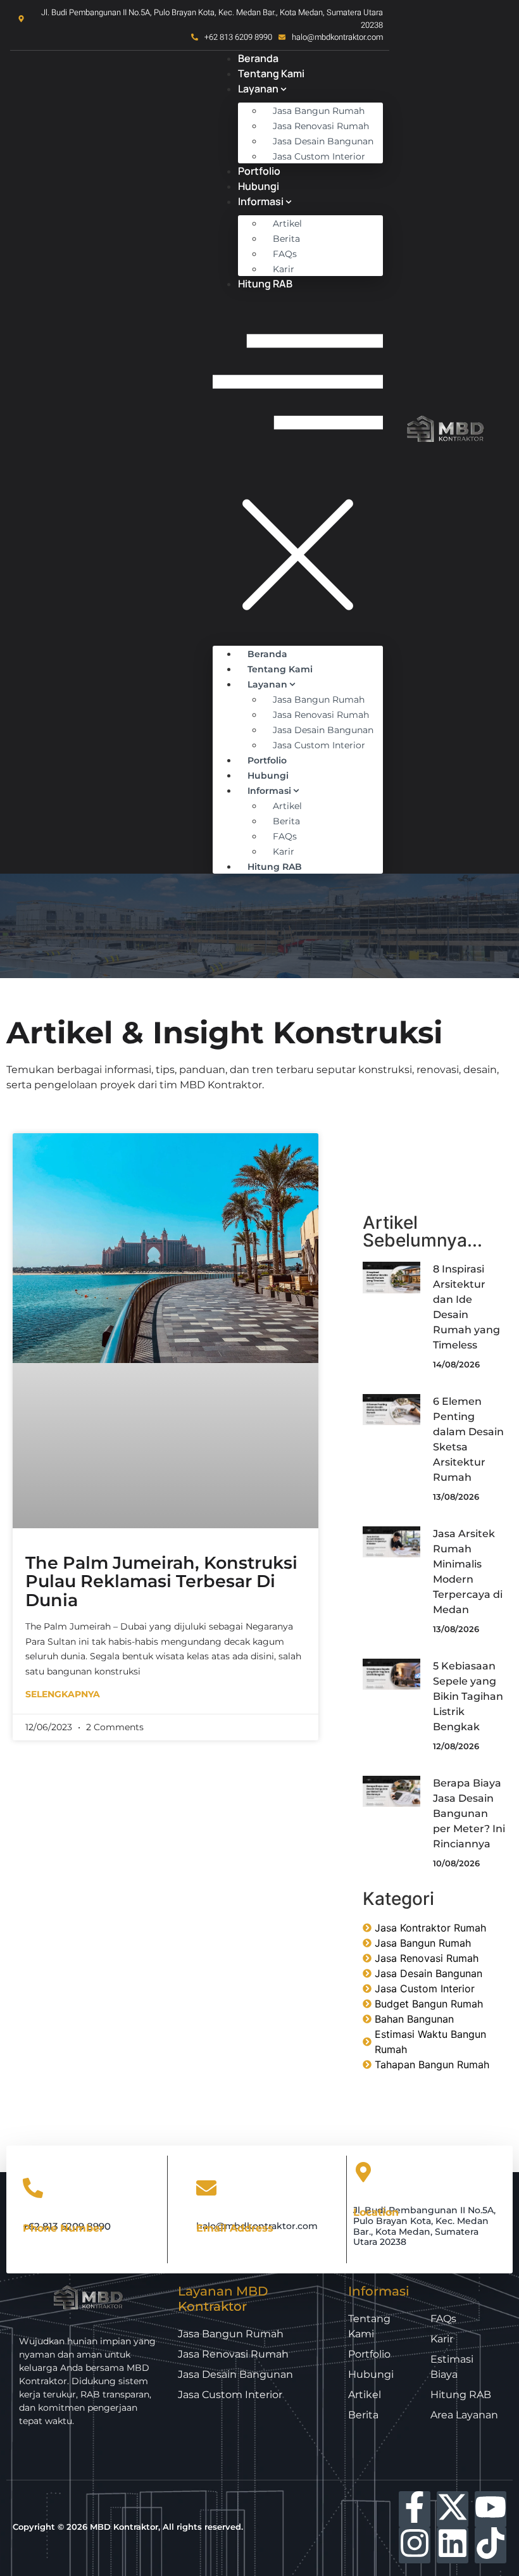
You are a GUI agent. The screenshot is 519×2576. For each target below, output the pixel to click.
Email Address (235, 2227)
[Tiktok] (491, 2545)
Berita (286, 239)
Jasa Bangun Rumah (319, 111)
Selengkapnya (63, 1694)
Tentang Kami (271, 73)
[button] (298, 465)
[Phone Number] (33, 2190)
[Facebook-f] (415, 2509)
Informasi (261, 201)
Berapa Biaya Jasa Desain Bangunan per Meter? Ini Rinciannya (469, 1813)
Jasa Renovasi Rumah (321, 126)
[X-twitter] (453, 2509)
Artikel (287, 223)
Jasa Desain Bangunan (323, 141)
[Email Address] (206, 2190)
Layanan (258, 89)
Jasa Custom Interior (319, 156)
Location (376, 2212)
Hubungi (259, 186)
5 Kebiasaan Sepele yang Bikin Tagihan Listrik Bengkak (468, 1696)
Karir (284, 269)
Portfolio (259, 171)
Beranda (258, 58)
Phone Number (63, 2227)
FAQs (285, 254)
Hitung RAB (265, 284)
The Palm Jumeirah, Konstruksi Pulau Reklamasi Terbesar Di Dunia (161, 1581)
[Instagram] (415, 2545)
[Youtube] (491, 2509)
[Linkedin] (453, 2545)
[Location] (363, 2174)
